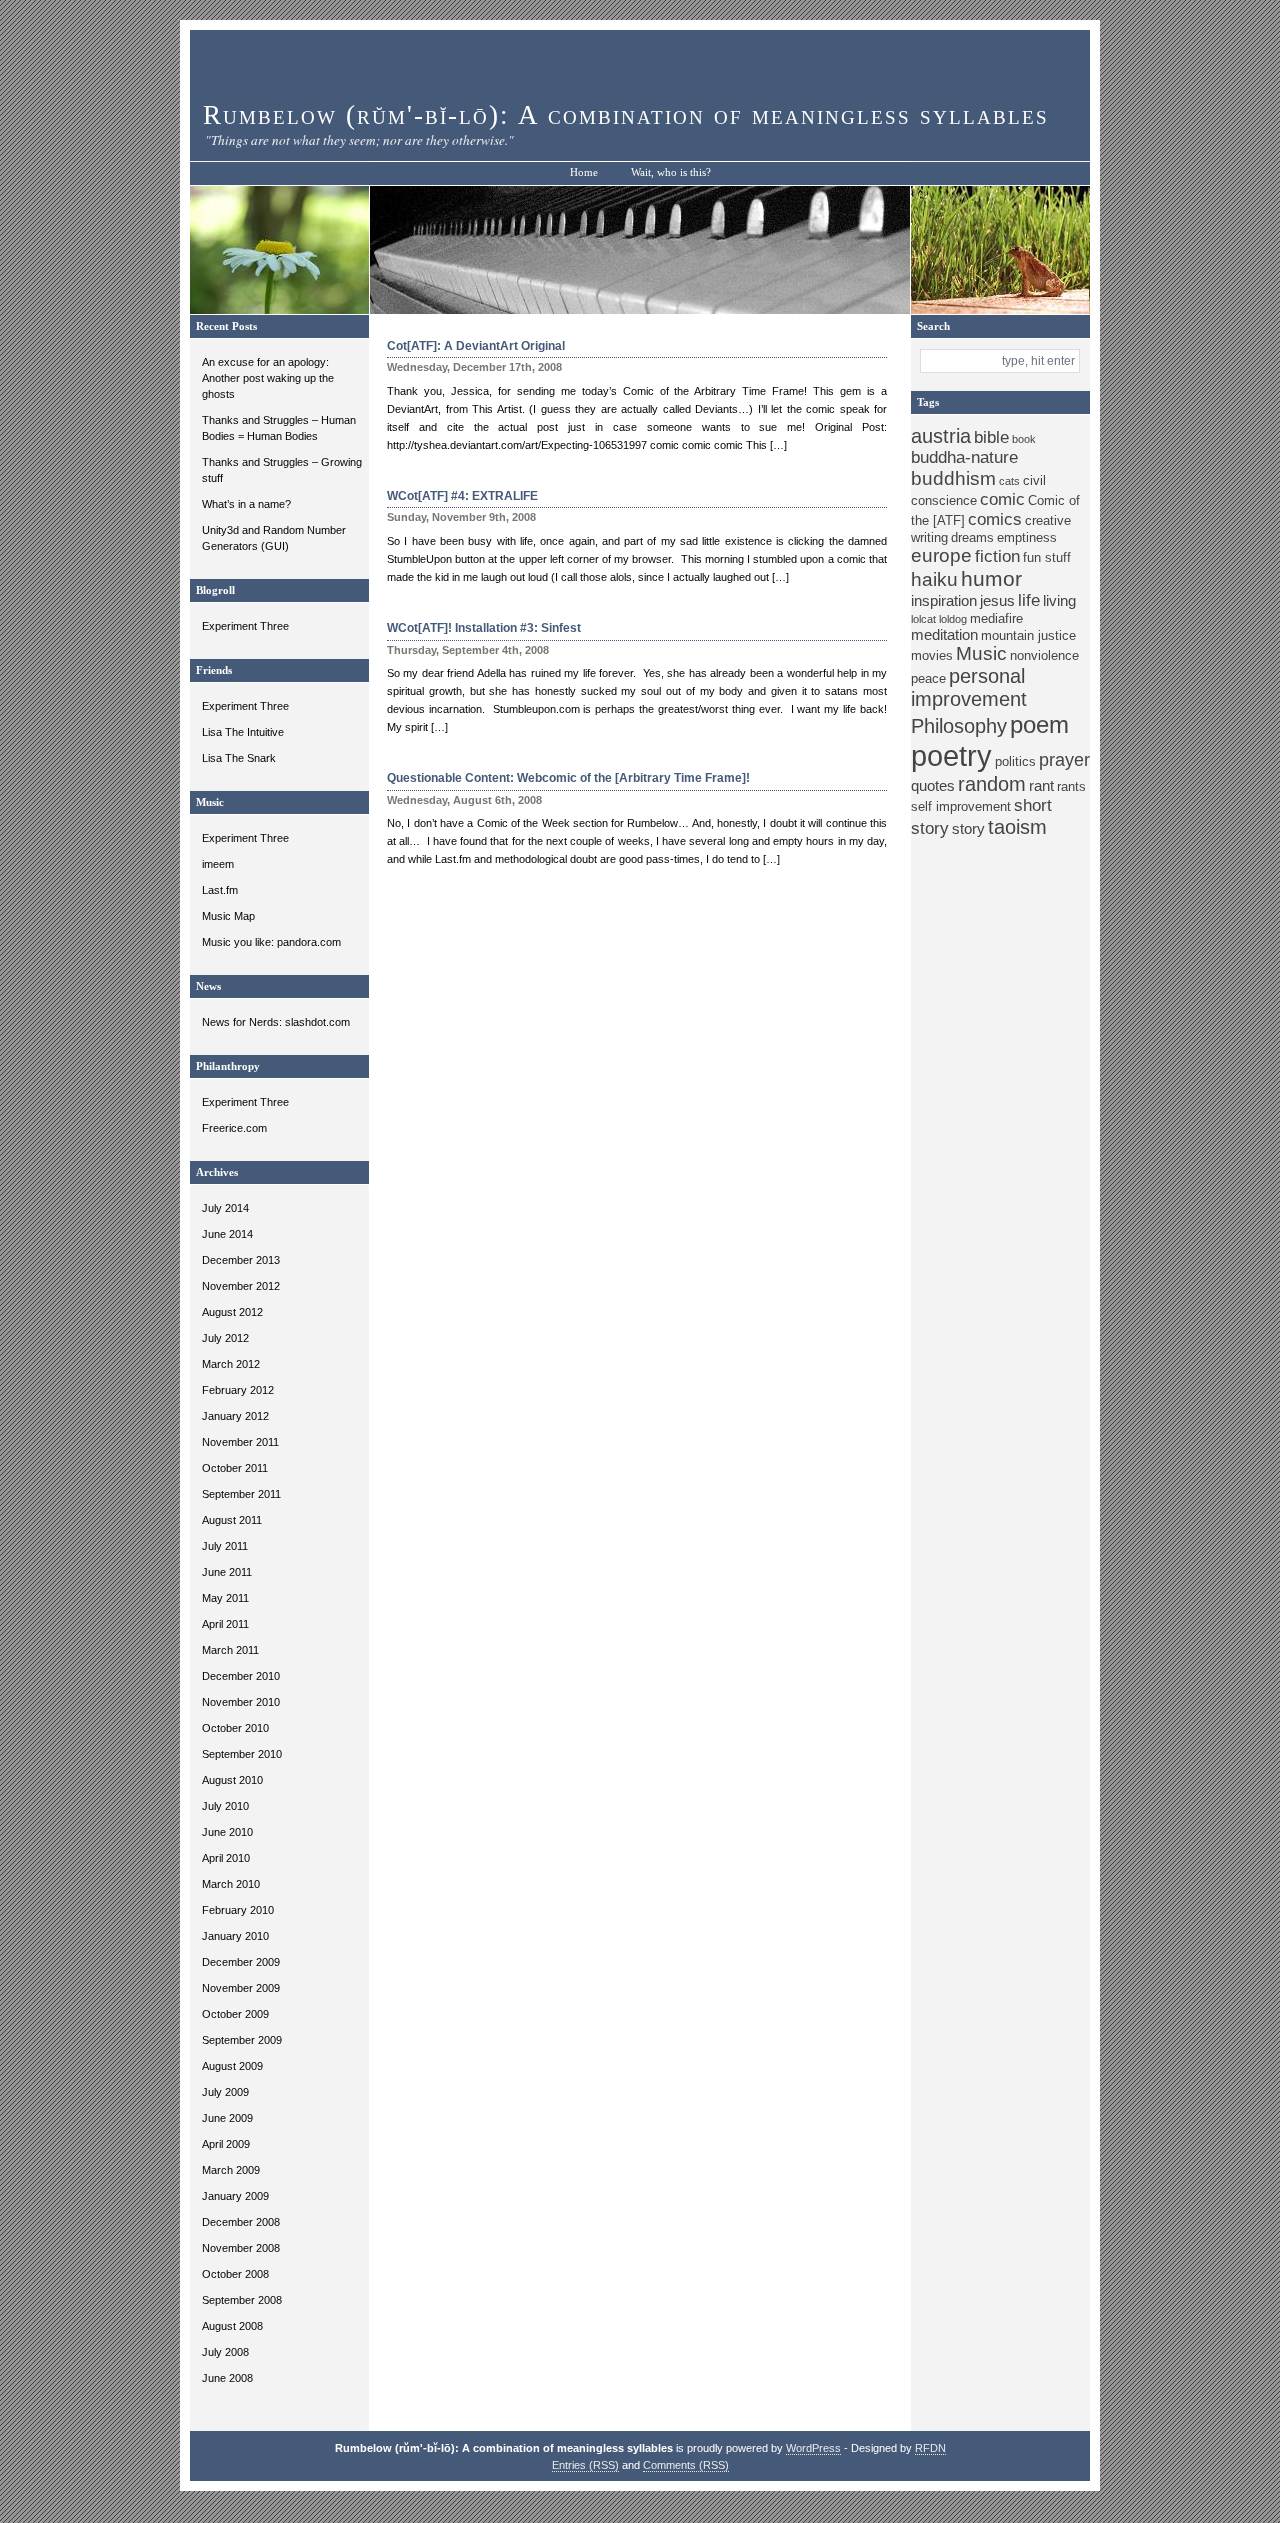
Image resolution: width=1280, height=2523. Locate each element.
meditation (944, 634)
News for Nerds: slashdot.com (276, 1022)
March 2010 (231, 1884)
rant (1041, 785)
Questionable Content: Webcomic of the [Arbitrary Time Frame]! (568, 778)
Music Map (228, 916)
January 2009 (235, 2196)
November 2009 (241, 1988)
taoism (1017, 827)
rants (1071, 786)
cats (1009, 481)
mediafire (996, 618)
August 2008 (232, 2326)
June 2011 (227, 1572)
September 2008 (242, 2300)
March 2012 (231, 1364)
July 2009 (225, 2092)
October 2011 (235, 1468)
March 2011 (230, 1650)
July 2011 (225, 1546)
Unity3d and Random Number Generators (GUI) (274, 538)
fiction (997, 556)
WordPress (813, 2448)
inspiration (944, 600)
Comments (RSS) (686, 2465)
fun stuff (1047, 557)
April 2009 (226, 2144)
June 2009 (227, 2118)
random (992, 784)
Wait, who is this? (671, 172)
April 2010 (226, 1858)
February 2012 (238, 1390)
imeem (218, 864)
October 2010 (235, 1728)
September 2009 (242, 2040)
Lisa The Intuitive (243, 732)
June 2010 (227, 1832)
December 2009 (241, 1962)
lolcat (923, 619)
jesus (997, 600)
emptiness (1027, 537)
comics (995, 519)
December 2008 (241, 2222)
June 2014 (227, 1234)
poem (1039, 724)
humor (991, 578)
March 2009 (231, 2170)
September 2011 (241, 1494)
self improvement (961, 806)
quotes (933, 785)
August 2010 (232, 1780)
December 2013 (241, 1260)
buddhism (953, 478)
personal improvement (969, 687)
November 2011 (240, 1442)
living (1059, 600)
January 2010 (235, 1936)
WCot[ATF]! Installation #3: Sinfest (484, 628)
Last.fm (220, 890)
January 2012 (235, 1416)
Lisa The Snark (239, 758)
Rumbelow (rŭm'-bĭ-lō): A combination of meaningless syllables (626, 115)
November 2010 (241, 1702)
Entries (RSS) (585, 2465)
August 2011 (232, 1520)
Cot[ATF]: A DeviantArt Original (476, 346)
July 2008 (225, 2352)
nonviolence (1044, 655)
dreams (972, 537)
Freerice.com (234, 1128)
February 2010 (238, 1910)
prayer (1064, 760)
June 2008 (227, 2378)
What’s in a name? (246, 504)
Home (584, 172)
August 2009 (232, 2066)
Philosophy (959, 726)
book (1024, 439)
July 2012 (225, 1338)
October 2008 (235, 2274)
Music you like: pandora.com (271, 942)
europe (941, 555)
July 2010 (225, 1806)
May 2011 (225, 1598)
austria (941, 436)
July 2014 (225, 1208)
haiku (934, 579)
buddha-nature (964, 457)
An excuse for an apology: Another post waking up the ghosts (268, 378)
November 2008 (241, 2248)
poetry (951, 755)
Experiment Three (245, 626)
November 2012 (241, 1286)
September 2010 (242, 1754)
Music (981, 653)
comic (1002, 499)
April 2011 (225, 1624)
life (1029, 600)
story (968, 828)
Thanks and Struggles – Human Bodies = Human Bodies (279, 428)
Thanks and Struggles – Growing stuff (282, 470)
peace (928, 678)
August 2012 (232, 1312)
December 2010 (241, 1676)
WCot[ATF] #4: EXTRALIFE (462, 496)
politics (1015, 761)
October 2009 (235, 2014)
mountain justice (1028, 635)
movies (932, 655)
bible (991, 437)
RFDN (930, 2448)
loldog (953, 619)
